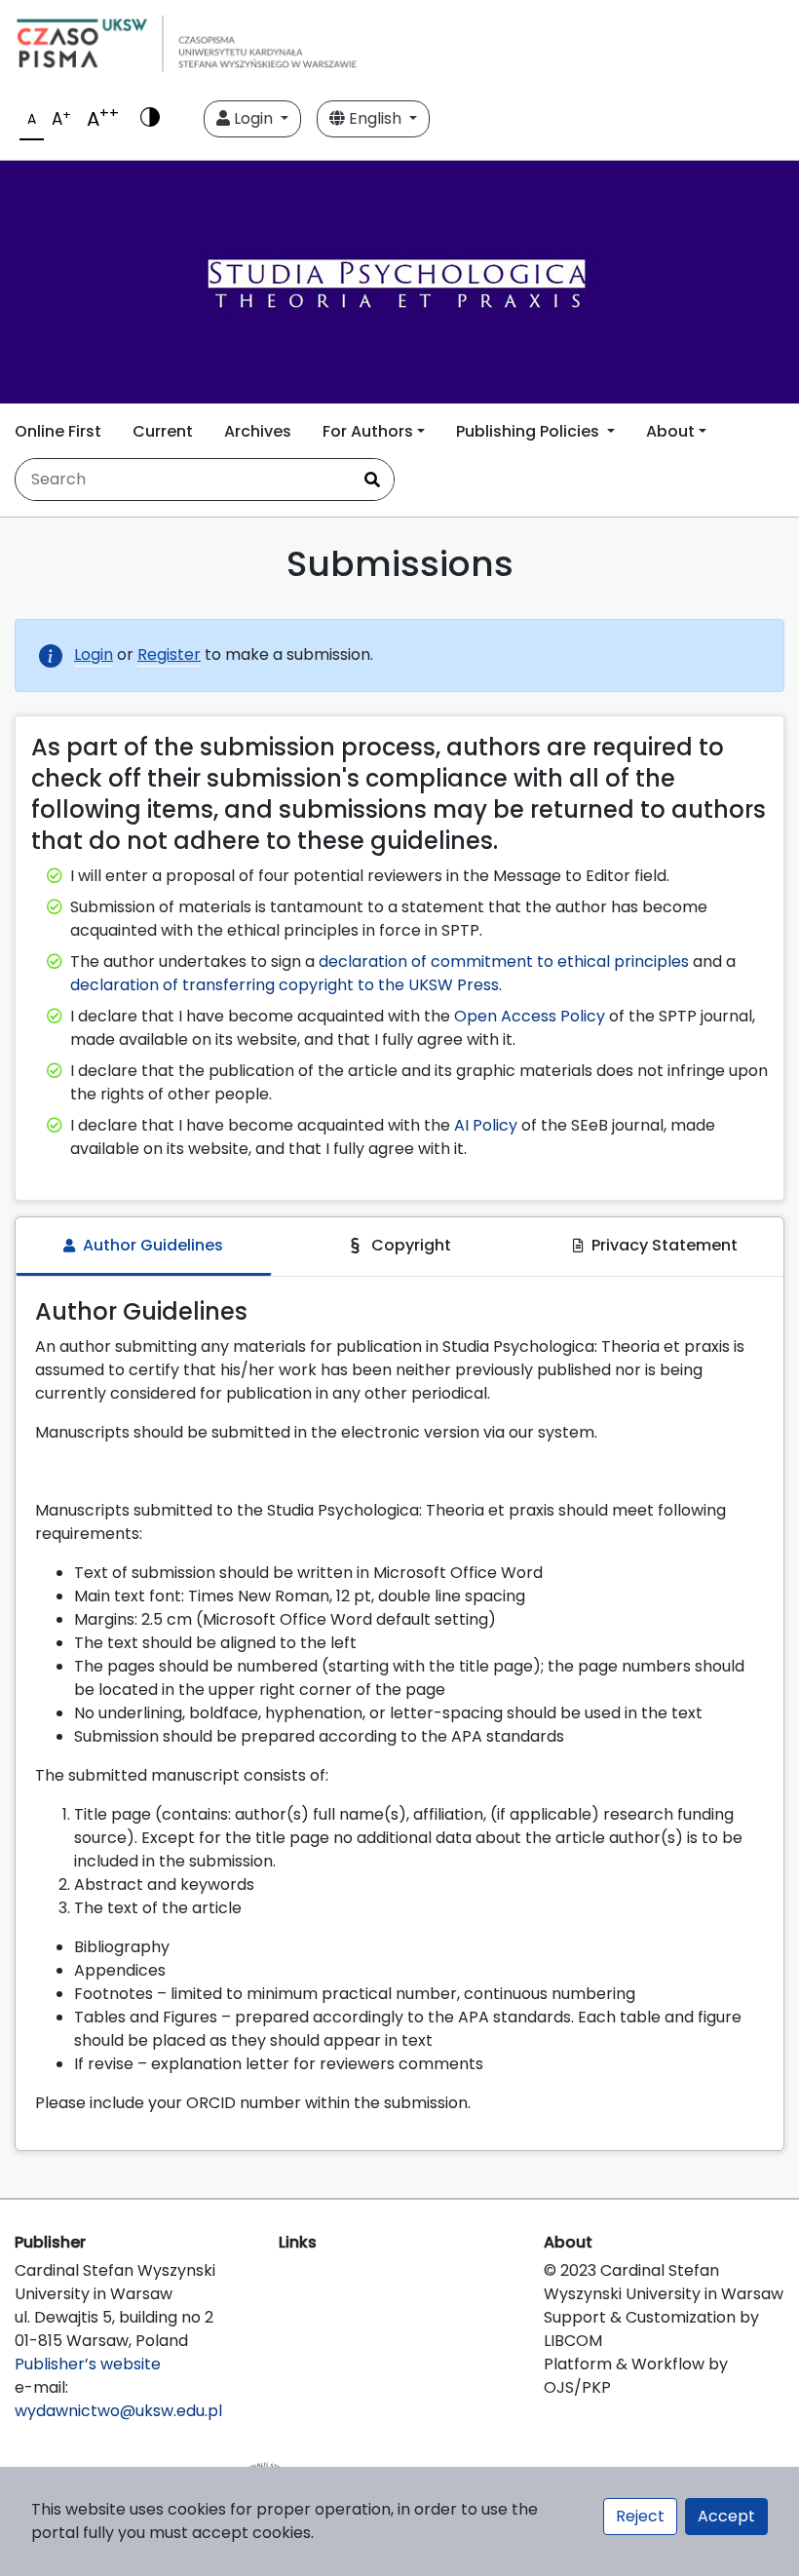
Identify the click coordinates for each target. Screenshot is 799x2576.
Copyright (411, 1245)
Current (163, 431)
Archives (258, 431)
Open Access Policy (530, 1016)
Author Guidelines (153, 1245)
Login (253, 118)
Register (169, 654)
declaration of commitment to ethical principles (504, 961)
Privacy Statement (665, 1245)
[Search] (372, 480)
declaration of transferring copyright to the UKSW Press (285, 985)
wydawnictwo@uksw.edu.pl (118, 2411)
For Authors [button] (368, 431)
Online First (58, 431)
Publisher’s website (88, 2364)
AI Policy (486, 1125)
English (375, 118)
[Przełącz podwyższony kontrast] (150, 119)
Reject (640, 2516)
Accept (726, 2516)
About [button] (670, 431)
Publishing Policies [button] (530, 431)
